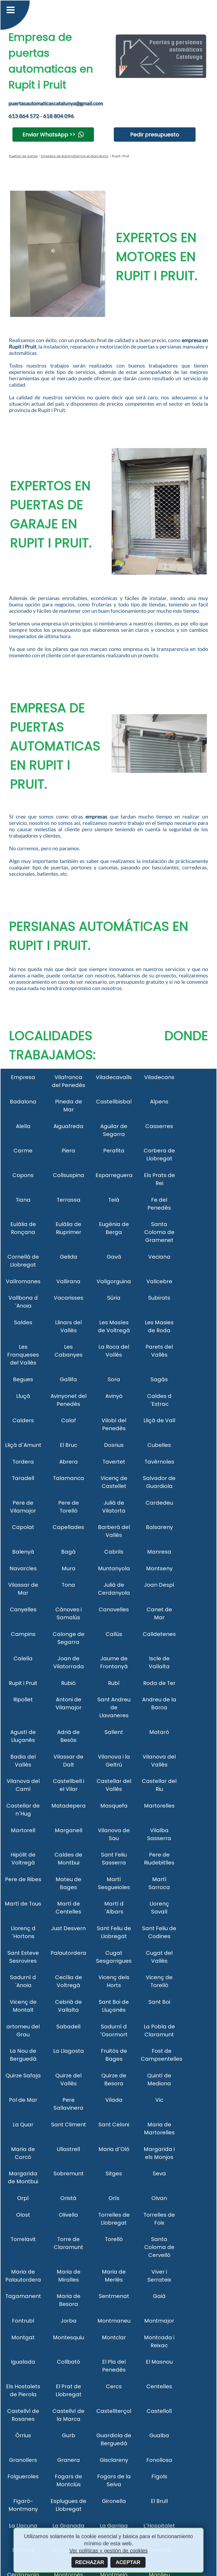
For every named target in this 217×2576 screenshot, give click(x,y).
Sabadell (68, 2027)
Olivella (68, 2215)
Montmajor (159, 2321)
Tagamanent (23, 2296)
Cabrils (114, 1552)
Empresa (23, 1077)
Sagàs (159, 1379)
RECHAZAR (90, 2562)
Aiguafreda (68, 1126)
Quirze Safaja (23, 2076)
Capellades (68, 1527)
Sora (114, 1379)
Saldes (23, 1322)
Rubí (114, 1683)
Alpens (159, 1102)
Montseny (159, 1568)
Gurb (69, 2435)
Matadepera (69, 1806)
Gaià (159, 2296)
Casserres (159, 1126)
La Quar (23, 2125)
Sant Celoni (114, 2125)
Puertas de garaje (23, 156)
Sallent (114, 1732)
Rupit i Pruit (23, 1683)
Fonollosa (159, 2460)
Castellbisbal (114, 1102)
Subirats (159, 1298)
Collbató (69, 2362)
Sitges (114, 2173)
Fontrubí (23, 2321)
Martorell (23, 1830)
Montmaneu (114, 2321)
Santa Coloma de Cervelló (159, 2247)
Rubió (68, 1683)
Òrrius (23, 2435)
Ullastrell (68, 2149)
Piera (68, 1151)
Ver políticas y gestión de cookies (108, 2551)
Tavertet (114, 1462)
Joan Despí (159, 1585)
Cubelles (159, 1445)
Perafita (114, 1151)
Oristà (68, 2198)
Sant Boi (159, 2002)
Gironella (114, 2501)
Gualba (159, 2435)
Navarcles (23, 1568)
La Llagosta (69, 2051)
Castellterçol (114, 2411)
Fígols (159, 2476)
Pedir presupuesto (155, 135)
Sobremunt (69, 2173)
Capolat (23, 1527)
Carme (23, 1151)
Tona (68, 1585)
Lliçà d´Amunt (23, 1445)
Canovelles (114, 1609)
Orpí (23, 2198)
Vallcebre (159, 1281)
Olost (23, 2215)
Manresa (159, 1552)
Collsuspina (69, 1175)
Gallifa (68, 1379)
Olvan (159, 2198)
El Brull (159, 2501)
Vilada (114, 2100)
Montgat (23, 2337)
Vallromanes (23, 1281)
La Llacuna (23, 2526)
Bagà (68, 1552)
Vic (159, 2100)
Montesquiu (69, 2337)
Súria (114, 1298)
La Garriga (114, 2526)
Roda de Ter (159, 1683)
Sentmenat (114, 2296)
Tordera (23, 1462)
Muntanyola (114, 1568)
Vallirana (68, 1281)
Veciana (159, 1257)
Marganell (69, 1830)
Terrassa (69, 1200)
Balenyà (23, 1552)
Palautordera (68, 1953)
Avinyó (114, 1396)
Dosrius (114, 1445)
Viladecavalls (114, 1077)
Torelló (114, 2239)
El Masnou (159, 2362)
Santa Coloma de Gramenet (159, 1232)
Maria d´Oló (114, 2149)
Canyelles (23, 1609)
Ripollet (23, 1700)
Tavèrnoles (159, 1462)
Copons (23, 1175)
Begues (23, 1379)
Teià (114, 1200)
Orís (114, 2198)
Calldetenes (159, 1634)
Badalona (23, 1102)
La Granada (68, 2526)
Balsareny (159, 1527)
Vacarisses (69, 1298)
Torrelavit (23, 2239)
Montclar (114, 2337)
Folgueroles (23, 2476)
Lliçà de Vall (159, 1420)
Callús (114, 1634)
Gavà (114, 1257)
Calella (23, 1658)
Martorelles (159, 1806)
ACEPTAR (128, 2562)
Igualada (23, 2362)
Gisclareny (114, 2460)
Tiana (23, 1200)
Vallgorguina (114, 1281)
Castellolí (159, 2411)
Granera (69, 2460)
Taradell (23, 1478)
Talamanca (69, 1478)
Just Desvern (68, 1928)
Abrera (69, 1462)
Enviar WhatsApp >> (49, 135)
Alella (23, 1126)
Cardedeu (159, 1503)
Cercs (114, 2386)
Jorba (69, 2321)
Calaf (69, 1420)
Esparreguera (114, 1175)
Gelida (69, 1257)
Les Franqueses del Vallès (23, 1355)
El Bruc (69, 1445)
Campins (23, 1634)
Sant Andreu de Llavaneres (114, 1707)
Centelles (159, 2386)
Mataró (159, 1732)
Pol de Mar (23, 2100)
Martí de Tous (23, 1904)
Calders (23, 1420)
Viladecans (159, 1077)
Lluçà (23, 1396)
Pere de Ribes (23, 1879)
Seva (159, 2173)
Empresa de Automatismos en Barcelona (74, 156)
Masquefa (114, 1806)
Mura (69, 1568)
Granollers (23, 2460)
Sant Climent (69, 2125)
